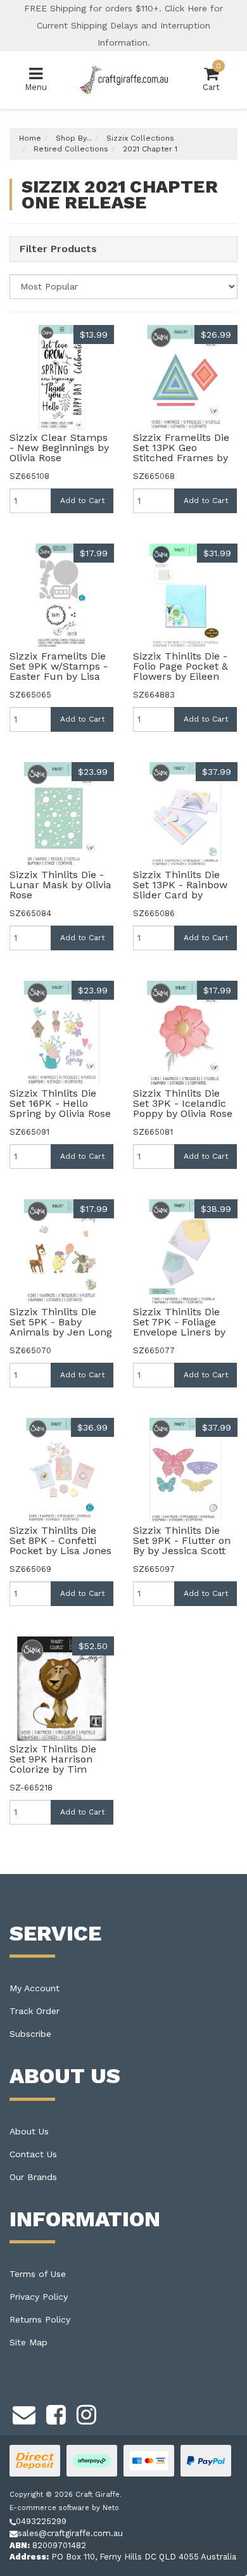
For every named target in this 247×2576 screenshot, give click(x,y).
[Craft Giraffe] (124, 80)
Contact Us (33, 2154)
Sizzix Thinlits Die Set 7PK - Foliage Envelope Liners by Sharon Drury (179, 1327)
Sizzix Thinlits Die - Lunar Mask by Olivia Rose (60, 885)
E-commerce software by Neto (64, 2508)
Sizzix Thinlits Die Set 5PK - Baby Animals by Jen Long (61, 1322)
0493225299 (41, 2521)
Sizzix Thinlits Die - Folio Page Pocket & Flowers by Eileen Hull (180, 671)
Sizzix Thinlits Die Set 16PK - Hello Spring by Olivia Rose (60, 1103)
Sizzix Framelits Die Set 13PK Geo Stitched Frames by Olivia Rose (181, 453)
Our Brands (33, 2177)
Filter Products (58, 249)
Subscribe (30, 2034)
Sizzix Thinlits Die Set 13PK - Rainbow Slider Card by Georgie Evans (180, 890)
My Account (35, 1988)
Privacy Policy (39, 2297)
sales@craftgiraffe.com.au (70, 2533)
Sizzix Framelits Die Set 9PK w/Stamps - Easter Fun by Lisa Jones (59, 671)
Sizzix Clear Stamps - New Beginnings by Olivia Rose (59, 448)
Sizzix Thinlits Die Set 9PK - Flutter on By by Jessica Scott (182, 1540)
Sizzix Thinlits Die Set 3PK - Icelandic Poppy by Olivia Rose (183, 1103)
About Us (29, 2131)
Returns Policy (40, 2319)
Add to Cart (82, 501)
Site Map (28, 2342)
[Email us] (24, 2413)
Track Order (35, 2011)
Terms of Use (38, 2274)
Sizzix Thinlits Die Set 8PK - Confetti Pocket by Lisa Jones (60, 1540)
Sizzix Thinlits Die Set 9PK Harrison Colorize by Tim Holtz (53, 1764)
